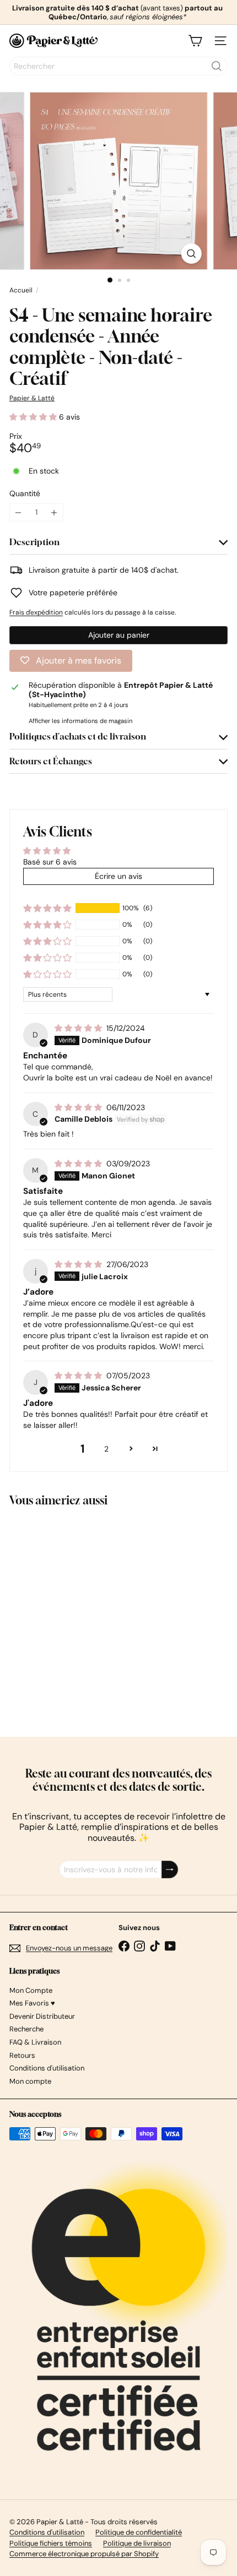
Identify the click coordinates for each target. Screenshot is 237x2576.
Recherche (26, 2029)
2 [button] (106, 1449)
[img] (79, 1028)
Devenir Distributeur (42, 2016)
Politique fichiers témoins (51, 2543)
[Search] (217, 66)
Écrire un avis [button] (118, 876)
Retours (22, 2055)
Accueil (21, 290)
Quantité (25, 494)
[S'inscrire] (170, 1870)
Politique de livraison (137, 2543)
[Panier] (195, 41)
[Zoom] (191, 254)
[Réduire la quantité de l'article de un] (18, 512)
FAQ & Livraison (35, 2042)
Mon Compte (31, 1990)
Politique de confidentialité (139, 2532)
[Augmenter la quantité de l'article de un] (54, 512)
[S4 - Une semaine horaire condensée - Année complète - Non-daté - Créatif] (78, 1615)
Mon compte (30, 2081)
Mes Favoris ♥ (32, 2003)
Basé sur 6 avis (50, 862)
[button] (34, 417)
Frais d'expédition (36, 612)
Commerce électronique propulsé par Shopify (84, 2554)
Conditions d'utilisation (47, 2068)
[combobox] (118, 66)
